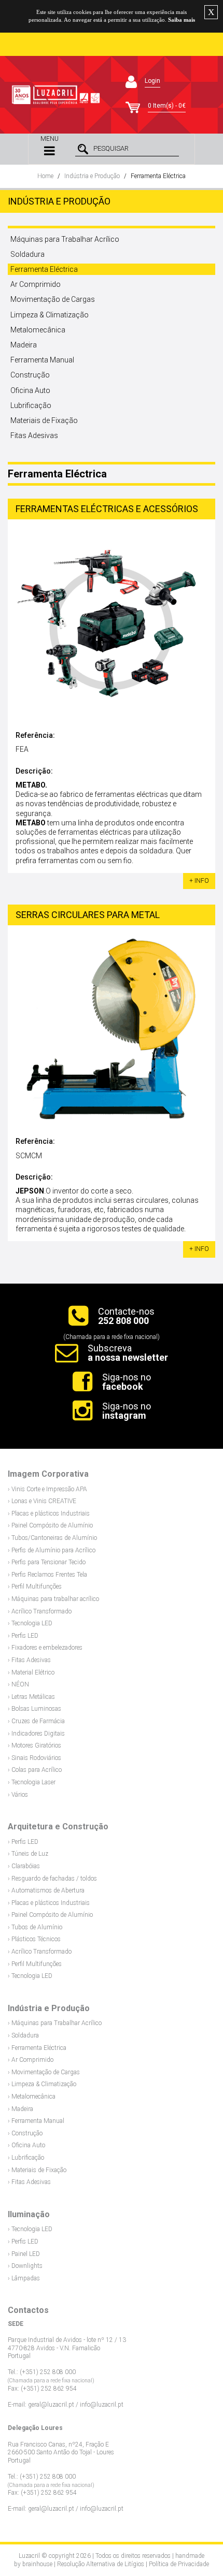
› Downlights (25, 2266)
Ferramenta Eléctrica (158, 176)
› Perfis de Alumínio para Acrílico (52, 1550)
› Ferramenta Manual (36, 2121)
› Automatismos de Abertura (46, 1890)
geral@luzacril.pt (51, 2405)
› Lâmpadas (24, 2278)
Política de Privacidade (179, 2564)
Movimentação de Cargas (53, 299)
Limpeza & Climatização (50, 315)
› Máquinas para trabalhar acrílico (53, 1599)
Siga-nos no (127, 1382)
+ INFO (199, 881)
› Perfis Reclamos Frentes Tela (47, 1575)
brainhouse (37, 2564)
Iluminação (29, 2214)
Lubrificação (31, 405)
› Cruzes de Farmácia (36, 1721)
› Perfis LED (23, 1636)
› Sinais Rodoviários (34, 1758)
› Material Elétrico (31, 1672)
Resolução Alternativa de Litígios (101, 2564)
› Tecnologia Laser (32, 1782)
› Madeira (20, 2109)
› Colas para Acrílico (35, 1770)
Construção (30, 375)
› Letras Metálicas (31, 1697)
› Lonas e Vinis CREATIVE (42, 1501)
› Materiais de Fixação (37, 2170)
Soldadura (27, 254)
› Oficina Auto (26, 2145)
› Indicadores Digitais (36, 1734)
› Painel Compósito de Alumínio (50, 1525)
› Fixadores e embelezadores (45, 1648)
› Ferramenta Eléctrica (37, 2048)
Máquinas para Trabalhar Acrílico (65, 239)
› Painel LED (24, 2254)
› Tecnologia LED (30, 1623)
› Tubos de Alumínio (35, 1927)
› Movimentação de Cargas (44, 2072)
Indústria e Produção (92, 176)
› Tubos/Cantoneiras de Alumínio (52, 1538)
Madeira (24, 345)
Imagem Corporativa (48, 1474)
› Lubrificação (26, 2158)
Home (45, 176)
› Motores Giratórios (34, 1745)
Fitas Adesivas (34, 435)
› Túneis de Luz (28, 1854)
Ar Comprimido (36, 284)
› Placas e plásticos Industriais (49, 1513)
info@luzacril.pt (102, 2405)
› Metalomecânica (32, 2097)
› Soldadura (23, 2035)
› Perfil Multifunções (35, 1587)
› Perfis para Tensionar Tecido (47, 1562)
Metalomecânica (38, 330)
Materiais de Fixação (44, 420)
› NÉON (18, 1684)
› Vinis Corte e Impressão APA (47, 1489)
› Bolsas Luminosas (34, 1709)
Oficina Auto (30, 390)
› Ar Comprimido (31, 2060)
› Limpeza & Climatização (42, 2084)
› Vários (18, 1795)
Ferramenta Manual (42, 360)
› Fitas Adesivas (29, 1660)
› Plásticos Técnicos (34, 1939)
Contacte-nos (126, 1316)
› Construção (25, 2133)
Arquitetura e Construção (58, 1827)
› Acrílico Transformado (40, 1611)
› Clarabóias (24, 1866)
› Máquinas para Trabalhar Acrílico (55, 2023)
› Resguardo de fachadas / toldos (52, 1879)
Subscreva (128, 1353)
